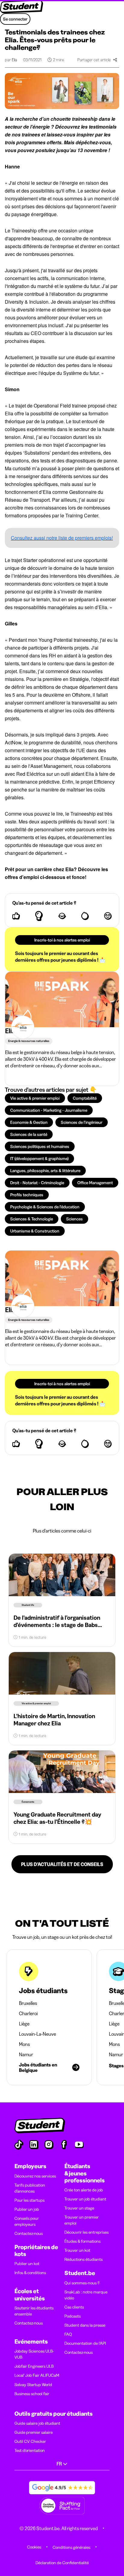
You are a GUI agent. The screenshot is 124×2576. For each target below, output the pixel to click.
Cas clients (74, 2307)
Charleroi (28, 2013)
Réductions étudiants (84, 2259)
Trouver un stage (79, 2208)
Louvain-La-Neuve (37, 2034)
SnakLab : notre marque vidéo (86, 2295)
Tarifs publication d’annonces (30, 2188)
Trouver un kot (77, 2250)
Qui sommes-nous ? (82, 2283)
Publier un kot (27, 2264)
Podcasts (73, 2316)
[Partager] (115, 60)
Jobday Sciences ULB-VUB (34, 2354)
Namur (26, 2054)
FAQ (68, 2334)
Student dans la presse (85, 2325)
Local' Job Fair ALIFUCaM (37, 2375)
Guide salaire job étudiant (37, 2423)
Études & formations (82, 2241)
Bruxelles (28, 2003)
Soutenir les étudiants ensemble (34, 2311)
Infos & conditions (30, 2273)
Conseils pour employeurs (27, 2221)
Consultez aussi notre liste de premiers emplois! (62, 538)
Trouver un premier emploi (82, 2220)
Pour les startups (29, 2200)
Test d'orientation (30, 2450)
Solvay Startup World (33, 2385)
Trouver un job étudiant (85, 2199)
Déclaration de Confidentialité (62, 2563)
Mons (24, 2044)
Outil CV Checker (30, 2441)
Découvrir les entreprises (87, 2232)
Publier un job (27, 2209)
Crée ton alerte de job (84, 2190)
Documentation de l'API (85, 2343)
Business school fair (32, 2394)
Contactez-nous (29, 2233)
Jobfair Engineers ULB (34, 2366)
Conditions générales (71, 2547)
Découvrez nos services (35, 2176)
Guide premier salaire (34, 2432)
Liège (24, 2024)
